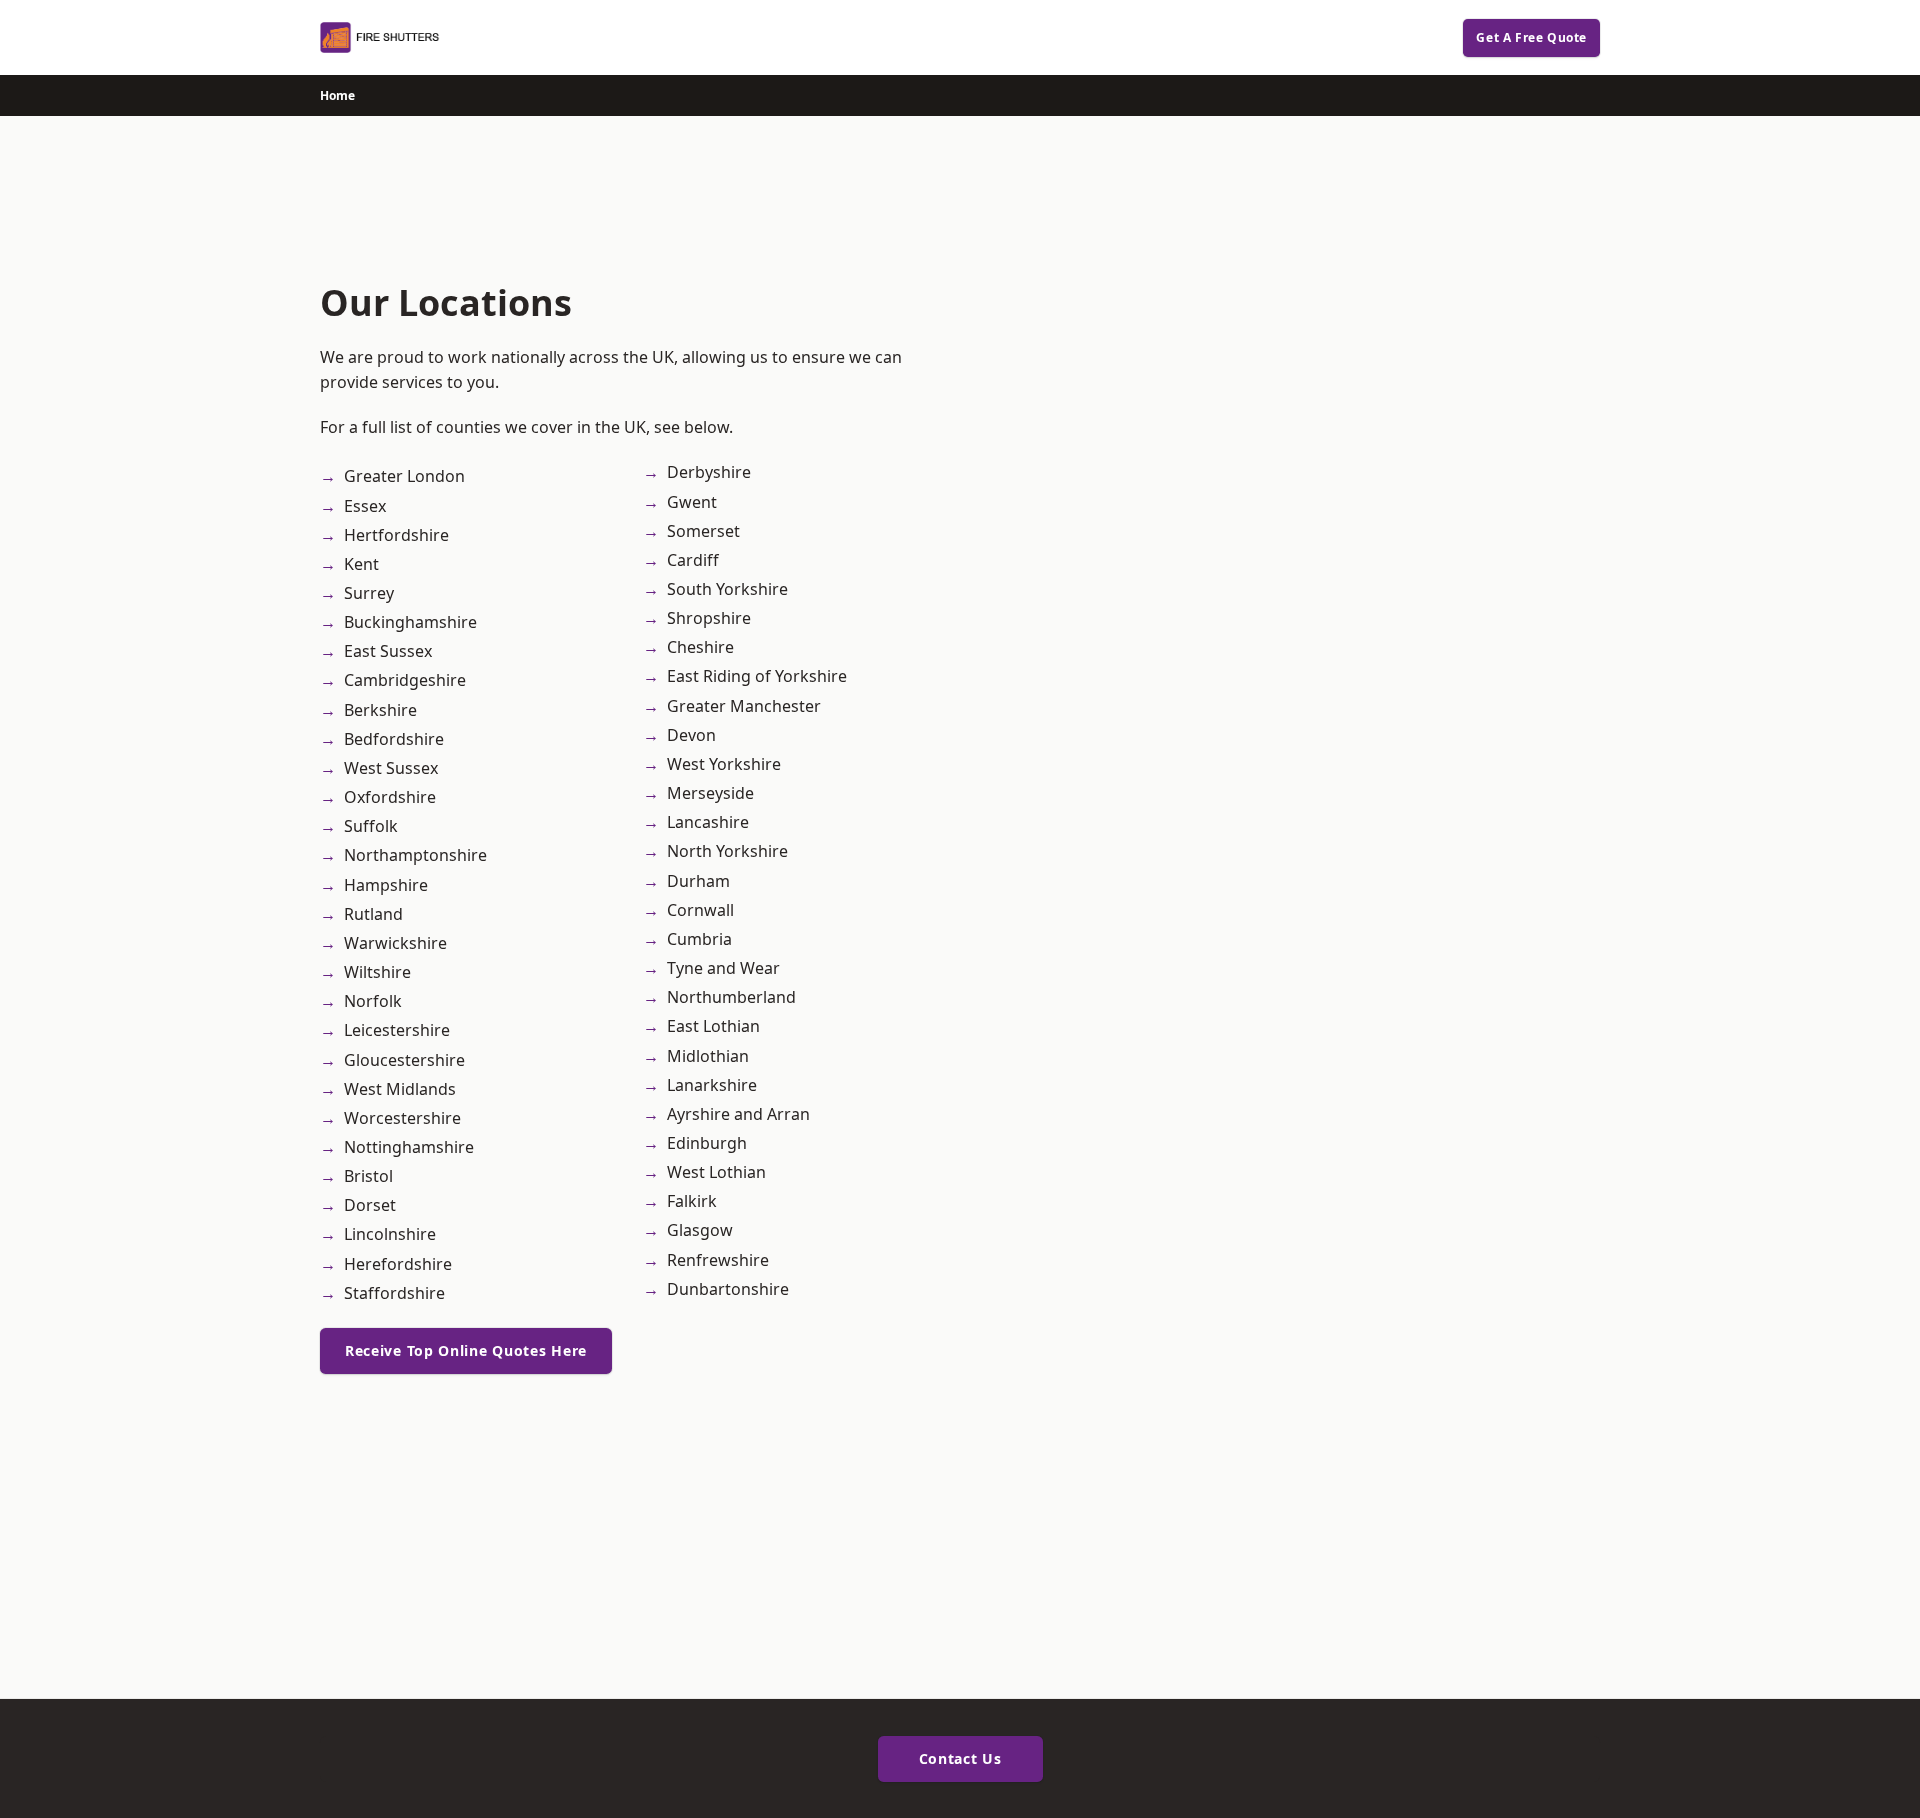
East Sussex (388, 651)
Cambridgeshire (405, 680)
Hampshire (386, 885)
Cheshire (700, 647)
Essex (365, 506)
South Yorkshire (727, 589)
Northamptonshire (415, 855)
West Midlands (400, 1089)
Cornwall (700, 910)
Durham (698, 881)
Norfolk (373, 1001)
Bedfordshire (394, 739)
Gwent (692, 502)
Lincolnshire (390, 1234)
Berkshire (380, 710)
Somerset (703, 531)
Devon (691, 735)
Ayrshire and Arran (738, 1114)
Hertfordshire (396, 535)
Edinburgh (707, 1143)
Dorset (370, 1205)
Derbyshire (709, 472)
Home (337, 95)
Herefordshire (398, 1264)
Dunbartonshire (728, 1289)
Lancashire (708, 822)
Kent (361, 564)
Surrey (369, 593)
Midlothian (708, 1056)
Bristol (368, 1176)
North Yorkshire (727, 851)
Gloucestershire (404, 1060)
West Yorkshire (724, 764)
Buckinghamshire (410, 622)
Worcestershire (402, 1118)
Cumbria (699, 939)
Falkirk (692, 1201)
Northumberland (731, 997)
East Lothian (713, 1026)
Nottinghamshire (409, 1147)
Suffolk (371, 826)
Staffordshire (394, 1293)
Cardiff (693, 560)
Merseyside (710, 793)
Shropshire (709, 618)
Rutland (373, 914)
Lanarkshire (712, 1085)
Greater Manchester (744, 706)
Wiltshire (377, 972)
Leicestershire (397, 1030)
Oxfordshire (390, 797)
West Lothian (716, 1172)
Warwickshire (395, 943)
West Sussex (391, 768)
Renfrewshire (718, 1260)
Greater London (404, 476)
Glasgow (700, 1230)
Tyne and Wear (723, 968)
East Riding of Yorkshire (757, 676)
